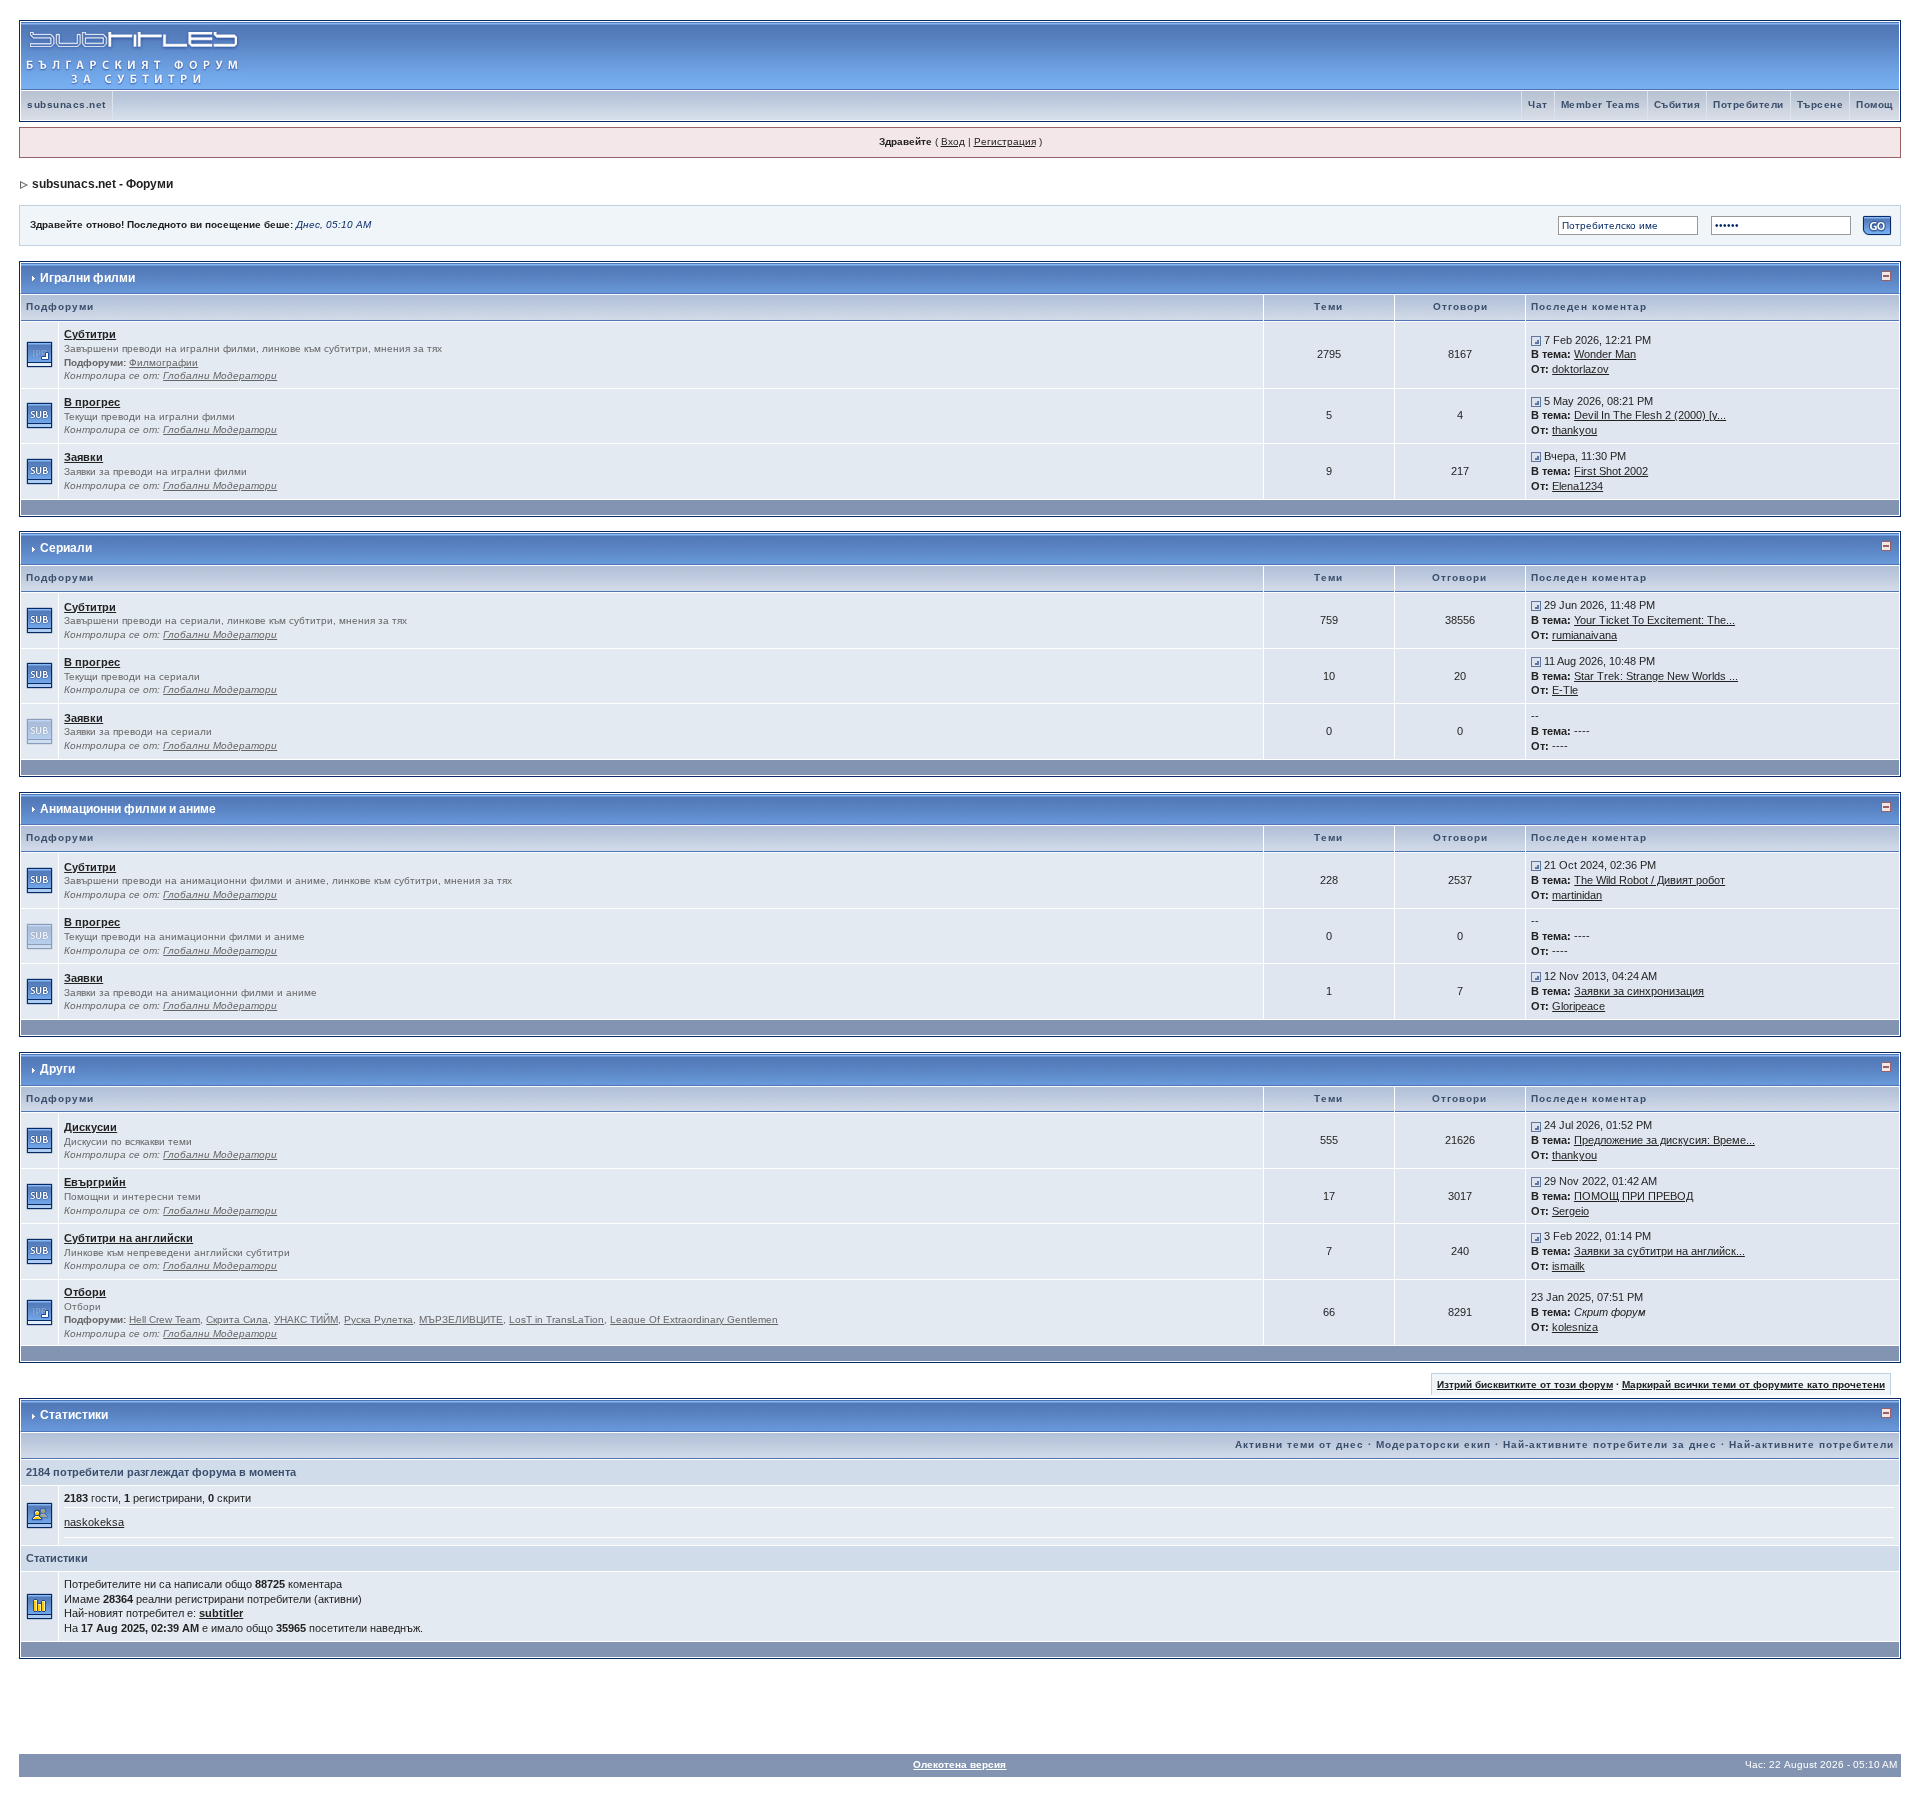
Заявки (83, 457)
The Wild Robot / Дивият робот (1649, 880)
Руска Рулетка (378, 1319)
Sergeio (1570, 1211)
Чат (1538, 104)
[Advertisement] (1665, 56)
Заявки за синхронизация (1639, 991)
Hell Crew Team (164, 1319)
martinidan (1577, 895)
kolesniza (1575, 1327)
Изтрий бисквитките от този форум (1525, 1384)
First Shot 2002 (1611, 471)
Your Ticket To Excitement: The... (1654, 620)
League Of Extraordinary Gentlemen (694, 1319)
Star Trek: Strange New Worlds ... (1656, 676)
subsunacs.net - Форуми (102, 184)
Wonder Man (1605, 354)
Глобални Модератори (220, 375)
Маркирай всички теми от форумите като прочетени (1753, 1384)
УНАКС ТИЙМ (306, 1319)
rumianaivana (1584, 635)
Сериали (66, 548)
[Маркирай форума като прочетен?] (39, 415)
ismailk (1568, 1266)
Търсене (1820, 104)
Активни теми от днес (1299, 1444)
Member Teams (1601, 104)
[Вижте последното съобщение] (1536, 340)
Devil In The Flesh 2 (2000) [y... (1650, 415)
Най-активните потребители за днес (1610, 1444)
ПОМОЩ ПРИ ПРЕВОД (1633, 1196)
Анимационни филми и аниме (128, 809)
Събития (1677, 104)
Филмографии (163, 362)
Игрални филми (87, 278)
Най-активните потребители (1811, 1444)
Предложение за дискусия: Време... (1664, 1140)
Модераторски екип (1433, 1444)
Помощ (1874, 104)
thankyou (1574, 430)
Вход (953, 141)
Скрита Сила (237, 1319)
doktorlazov (1580, 369)
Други (57, 1069)
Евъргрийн (95, 1182)
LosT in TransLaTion (556, 1319)
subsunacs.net (66, 104)
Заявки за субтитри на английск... (1659, 1251)
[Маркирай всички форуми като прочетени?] (39, 354)
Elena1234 (1577, 486)
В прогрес (92, 402)
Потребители (1748, 104)
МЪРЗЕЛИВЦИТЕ (461, 1319)
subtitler (221, 1613)
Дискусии (90, 1127)
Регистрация (1005, 141)
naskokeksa (94, 1522)
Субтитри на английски (128, 1238)
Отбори (85, 1292)
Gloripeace (1578, 1006)
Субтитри (90, 334)
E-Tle (1565, 690)
